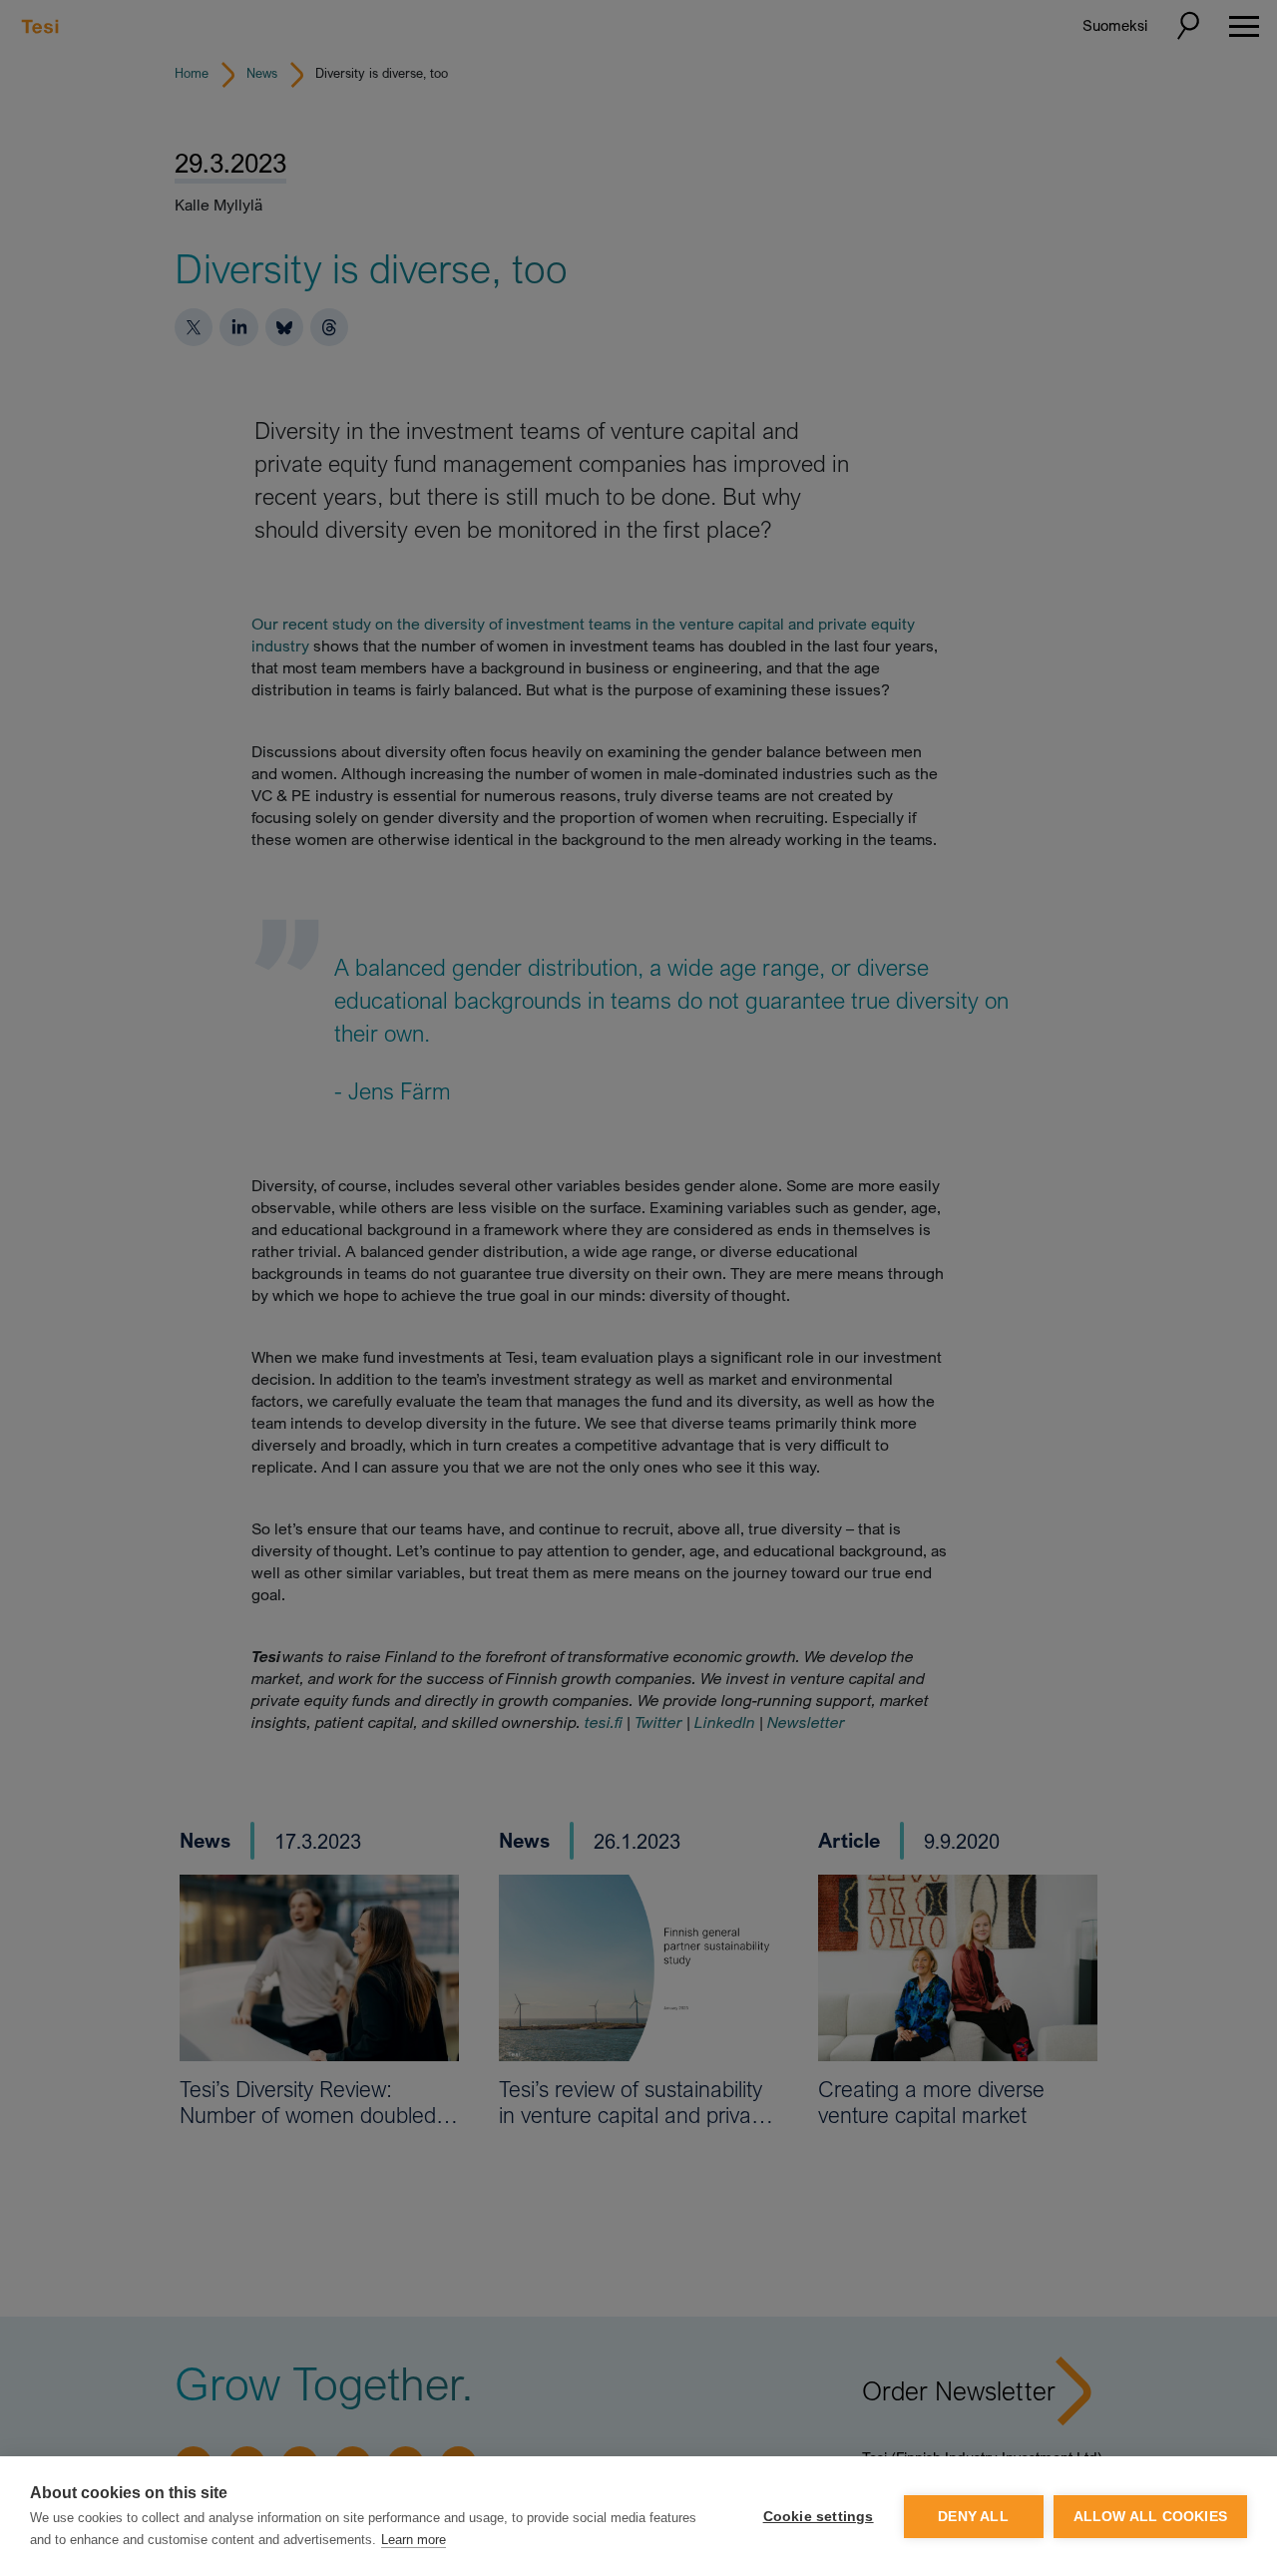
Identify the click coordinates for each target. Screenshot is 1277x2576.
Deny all (973, 2517)
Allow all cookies (1150, 2517)
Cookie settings (819, 2517)
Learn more (414, 2540)
